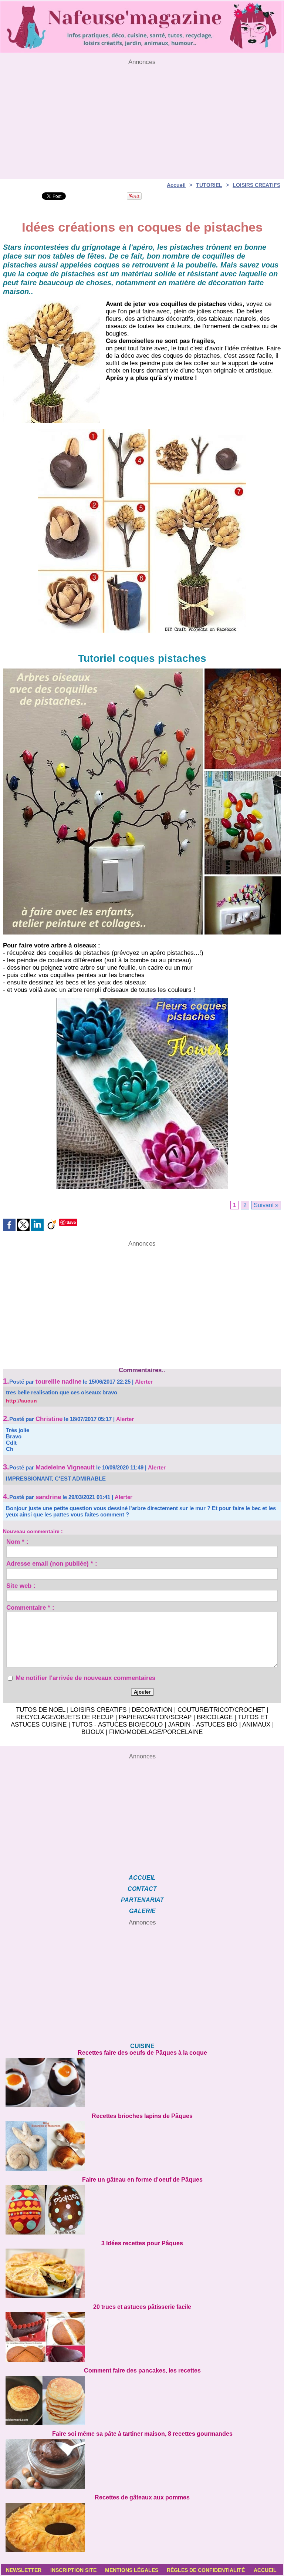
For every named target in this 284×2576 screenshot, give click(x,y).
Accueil (176, 185)
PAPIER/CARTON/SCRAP (155, 1717)
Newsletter (24, 2570)
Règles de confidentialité (206, 2570)
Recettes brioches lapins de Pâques (142, 2116)
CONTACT (142, 1889)
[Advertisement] (142, 118)
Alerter (144, 1382)
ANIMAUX (256, 1725)
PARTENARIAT (142, 1900)
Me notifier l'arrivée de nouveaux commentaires (85, 1678)
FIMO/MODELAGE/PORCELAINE (156, 1732)
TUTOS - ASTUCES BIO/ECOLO (117, 1725)
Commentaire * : (30, 1609)
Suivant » (266, 1205)
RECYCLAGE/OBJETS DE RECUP (65, 1717)
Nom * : (17, 1543)
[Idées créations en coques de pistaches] (52, 303)
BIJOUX (93, 1732)
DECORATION (152, 1710)
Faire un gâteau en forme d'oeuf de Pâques (142, 2180)
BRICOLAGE (215, 1717)
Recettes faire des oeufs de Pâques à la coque (142, 2053)
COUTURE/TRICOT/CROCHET (221, 1710)
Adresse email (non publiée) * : (52, 1565)
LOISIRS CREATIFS (256, 185)
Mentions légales (132, 2570)
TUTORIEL (209, 185)
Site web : (21, 1587)
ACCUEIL (142, 1878)
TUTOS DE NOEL (40, 1710)
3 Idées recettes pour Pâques (142, 2243)
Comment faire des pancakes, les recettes (142, 2370)
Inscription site (73, 2570)
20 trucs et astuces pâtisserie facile (142, 2307)
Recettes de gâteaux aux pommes (142, 2497)
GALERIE (142, 1911)
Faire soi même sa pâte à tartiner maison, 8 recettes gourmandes (142, 2434)
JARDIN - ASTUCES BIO (203, 1725)
